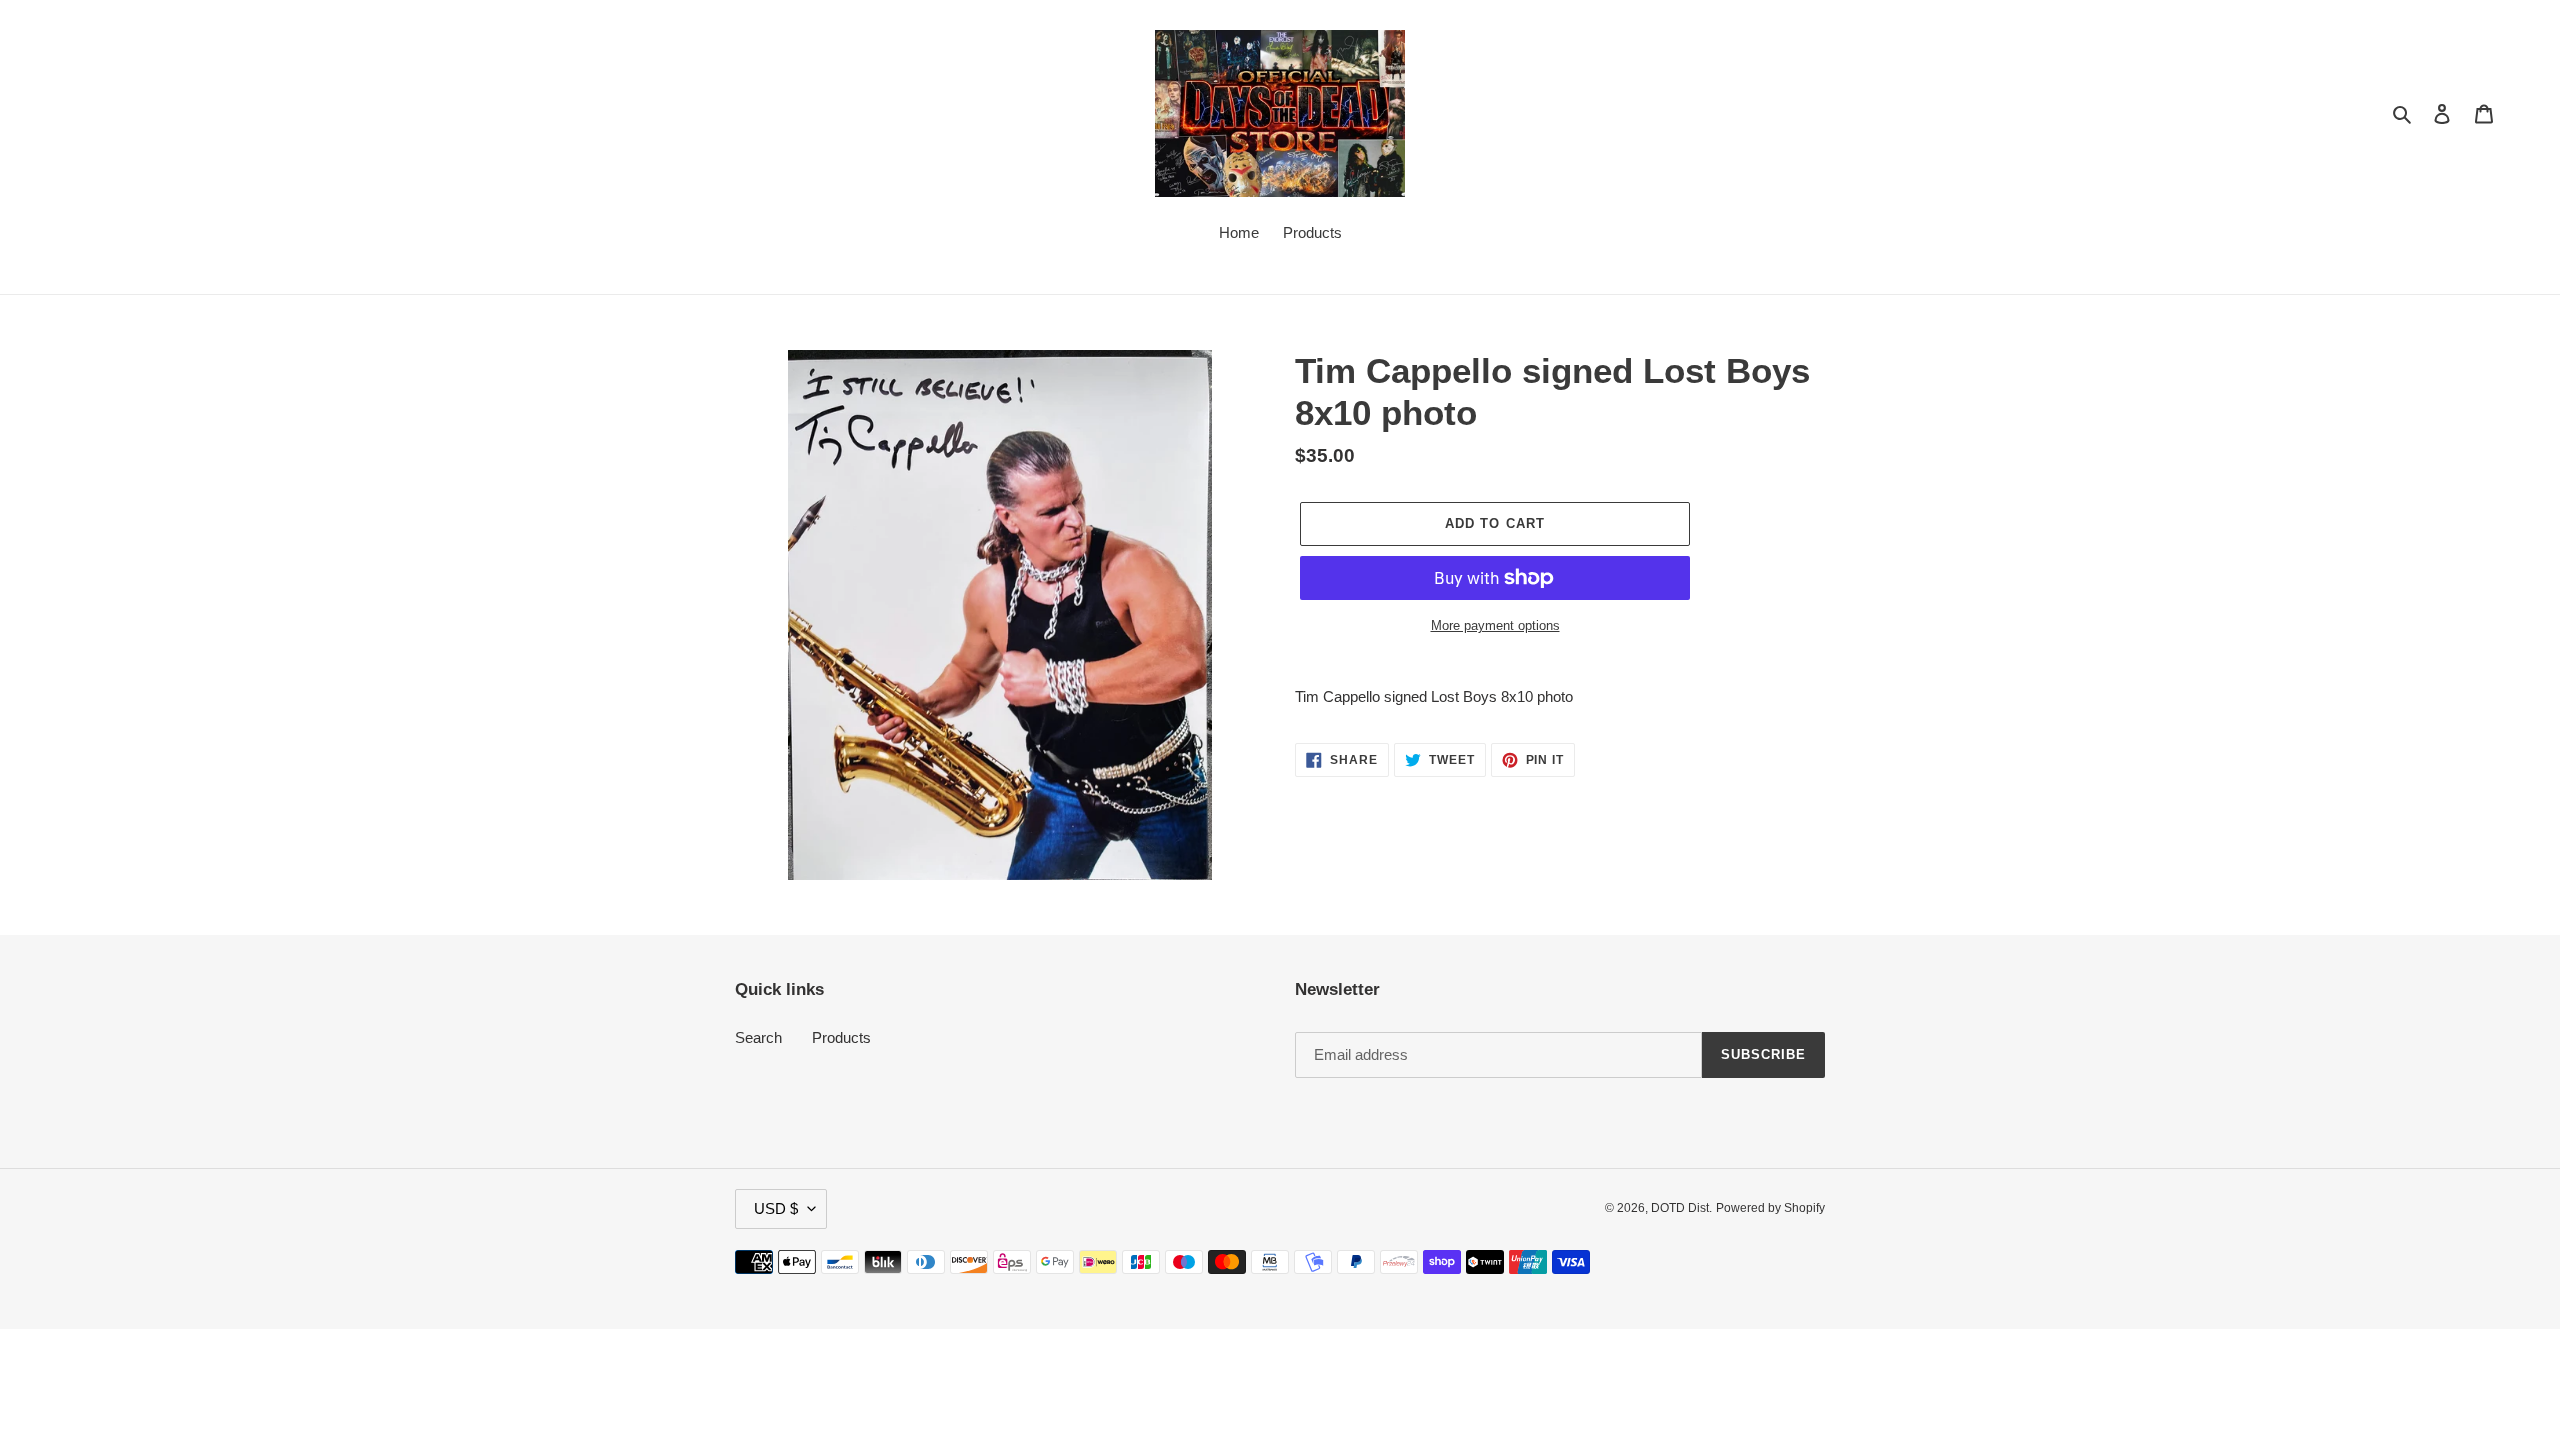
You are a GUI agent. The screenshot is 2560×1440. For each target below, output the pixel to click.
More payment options (1495, 625)
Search (758, 1037)
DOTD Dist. (1681, 1208)
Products (841, 1037)
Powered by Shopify (1770, 1208)
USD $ (776, 1208)
